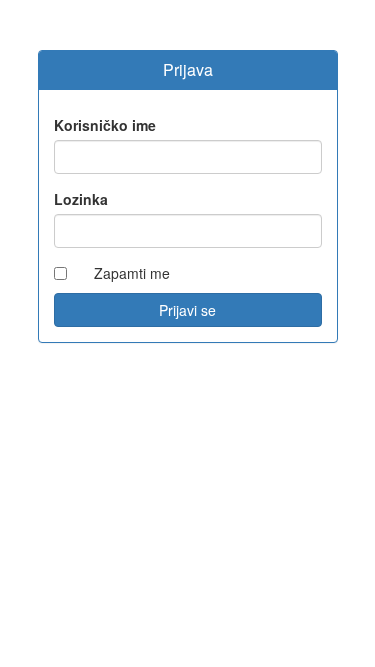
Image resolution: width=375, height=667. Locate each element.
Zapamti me (132, 273)
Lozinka (81, 199)
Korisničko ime (105, 125)
